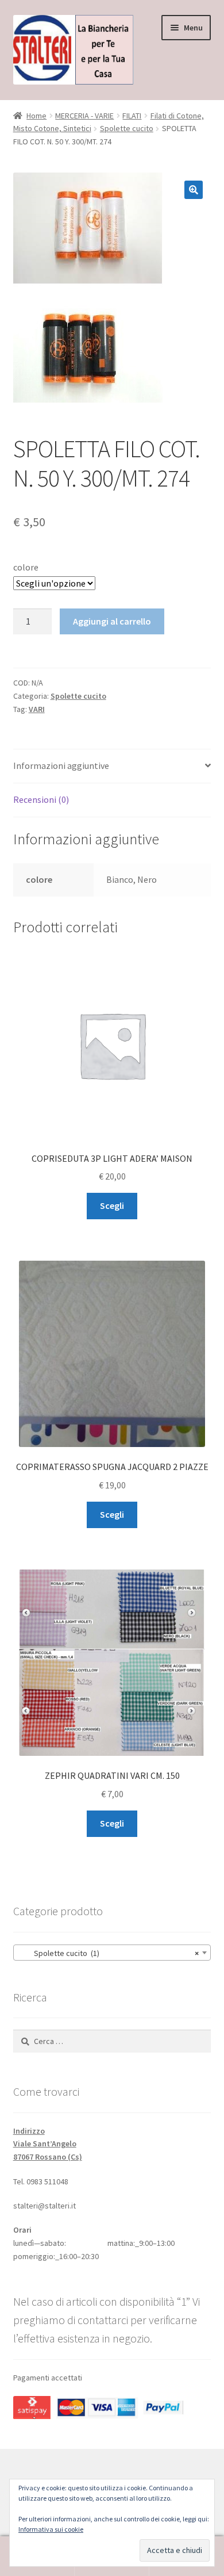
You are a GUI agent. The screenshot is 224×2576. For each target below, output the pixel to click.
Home (36, 116)
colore (26, 567)
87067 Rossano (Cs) (48, 2157)
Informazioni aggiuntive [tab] (61, 765)
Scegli (112, 1205)
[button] (194, 190)
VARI (37, 709)
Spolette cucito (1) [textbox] (109, 1953)
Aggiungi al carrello (112, 621)
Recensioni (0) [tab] (41, 799)
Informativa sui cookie (51, 2529)
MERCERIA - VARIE (84, 116)
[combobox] (112, 1953)
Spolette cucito (127, 128)
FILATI (132, 116)
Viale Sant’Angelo (45, 2144)
